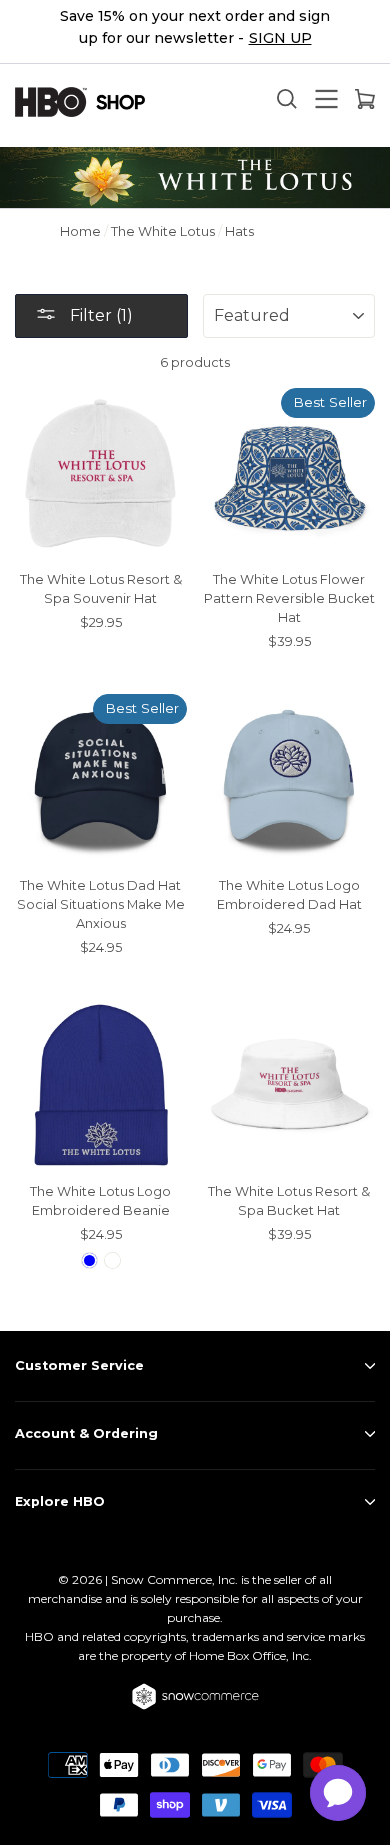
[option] (195, 32)
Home (80, 231)
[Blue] (89, 1260)
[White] (112, 1260)
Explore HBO (60, 1501)
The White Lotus (163, 231)
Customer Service (79, 1365)
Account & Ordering (86, 1433)
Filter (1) (99, 315)
